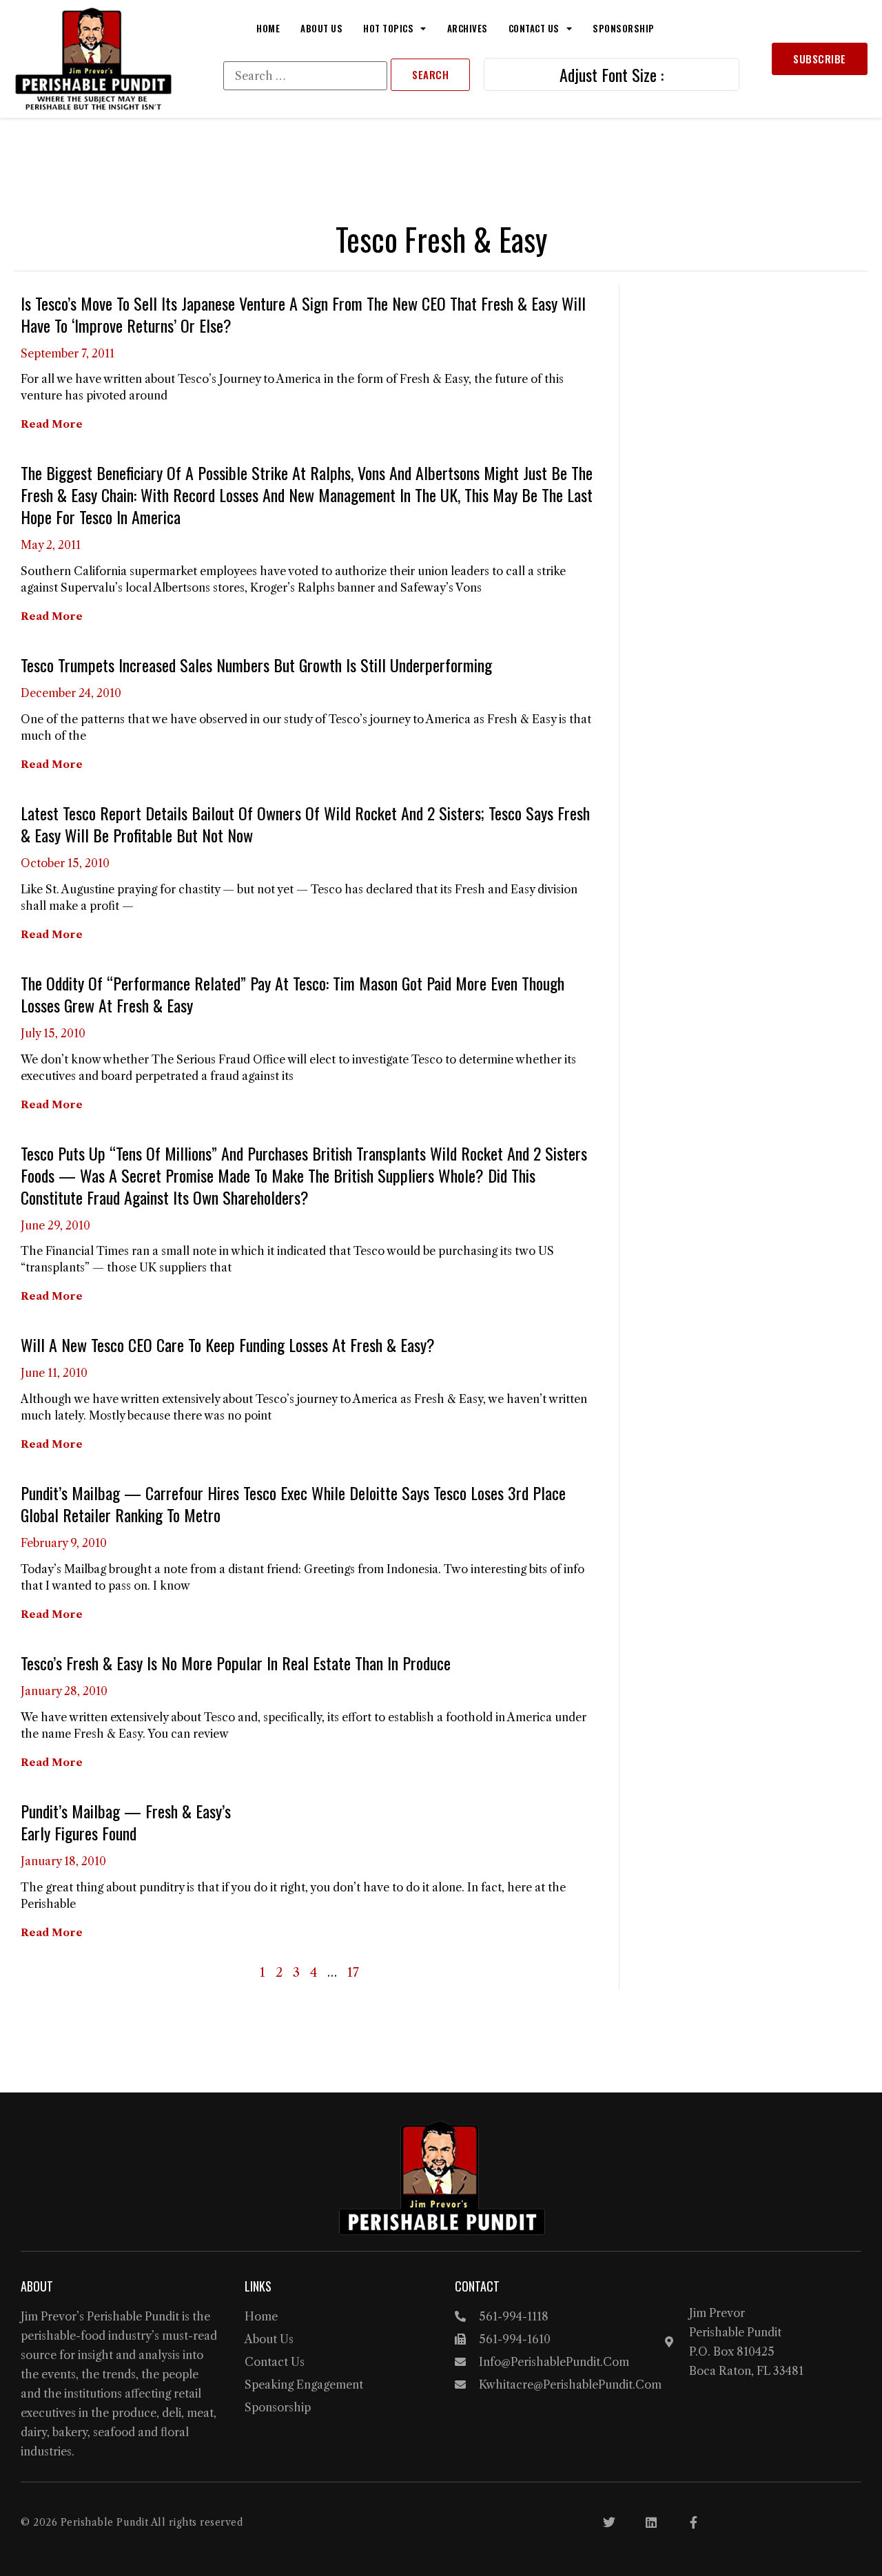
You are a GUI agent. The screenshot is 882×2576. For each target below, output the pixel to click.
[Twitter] (609, 2522)
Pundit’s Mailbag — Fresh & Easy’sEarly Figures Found (126, 1822)
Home (268, 28)
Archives (468, 28)
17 (353, 1973)
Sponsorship (624, 28)
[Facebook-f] (693, 2522)
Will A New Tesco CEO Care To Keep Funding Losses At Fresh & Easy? (228, 1344)
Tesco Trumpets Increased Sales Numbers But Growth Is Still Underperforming (256, 665)
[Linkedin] (651, 2522)
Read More (52, 424)
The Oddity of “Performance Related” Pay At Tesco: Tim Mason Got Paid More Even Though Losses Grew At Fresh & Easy (293, 994)
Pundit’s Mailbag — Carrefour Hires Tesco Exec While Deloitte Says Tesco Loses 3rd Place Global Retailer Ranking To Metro (293, 1504)
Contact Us (534, 28)
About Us (321, 28)
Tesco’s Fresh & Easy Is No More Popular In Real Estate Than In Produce (236, 1663)
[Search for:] (305, 76)
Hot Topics (388, 28)
